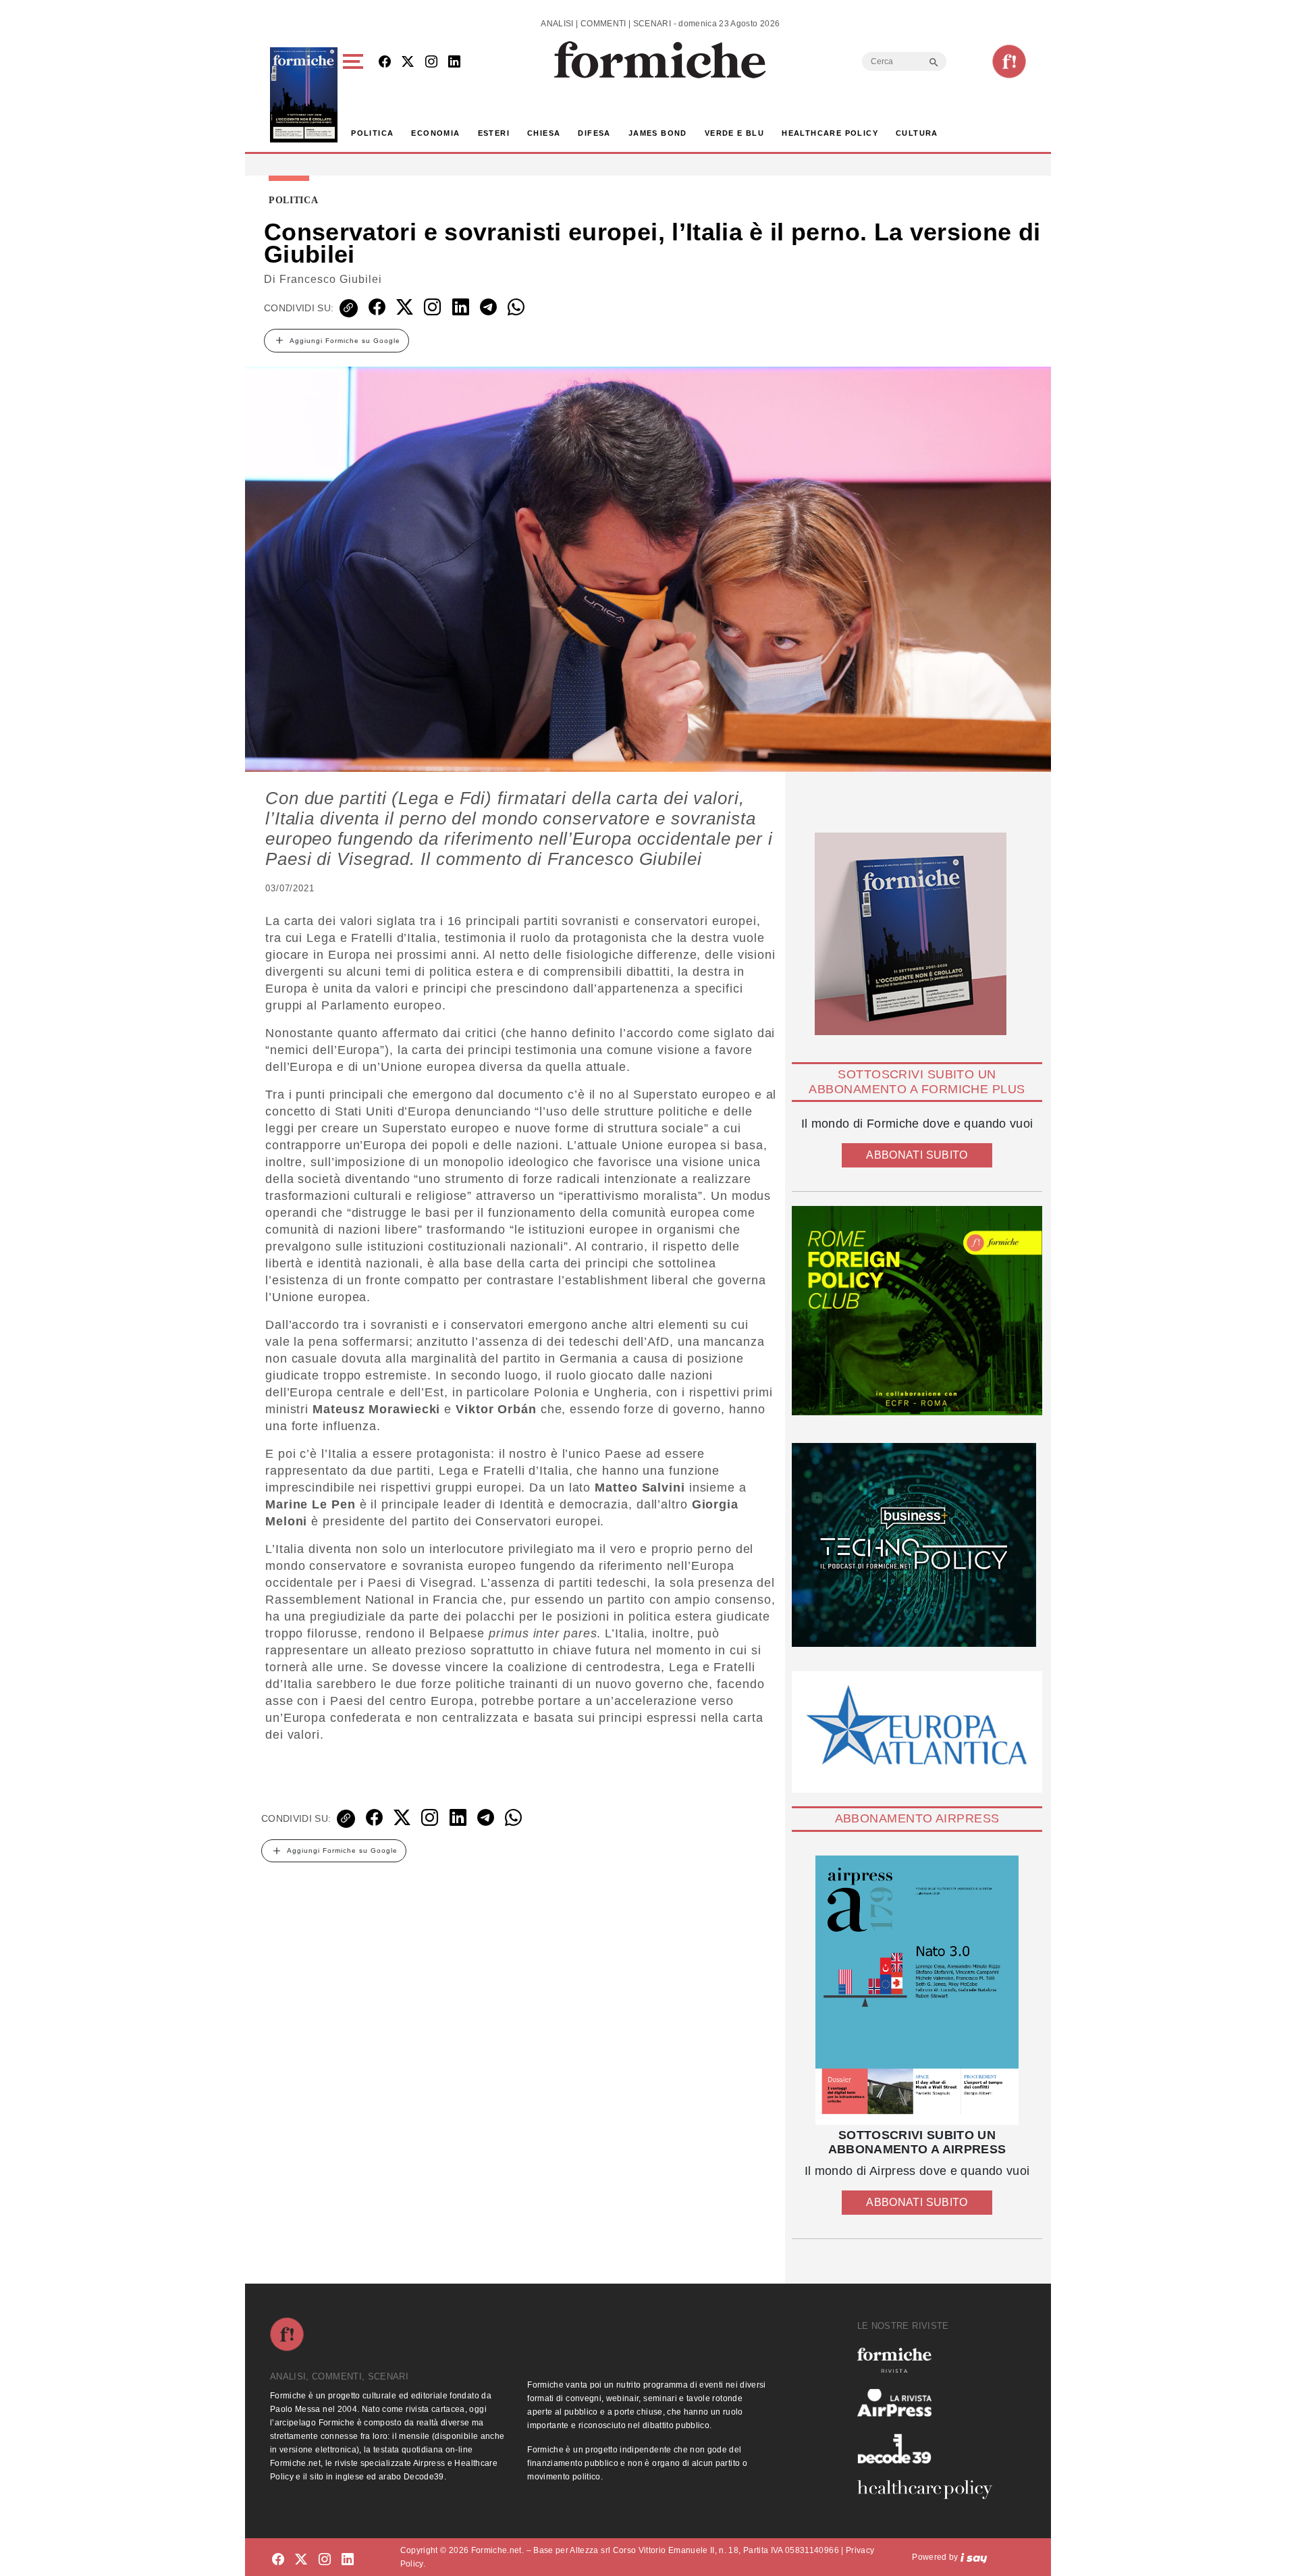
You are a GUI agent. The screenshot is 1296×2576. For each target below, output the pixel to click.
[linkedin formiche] (348, 2559)
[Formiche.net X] (408, 62)
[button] (355, 95)
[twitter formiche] (301, 2559)
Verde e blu (734, 133)
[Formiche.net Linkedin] (454, 62)
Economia (435, 133)
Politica (372, 133)
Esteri (494, 133)
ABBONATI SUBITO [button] (917, 1155)
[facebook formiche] (278, 2559)
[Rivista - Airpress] (930, 2403)
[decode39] (930, 2448)
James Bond (658, 133)
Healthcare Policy (830, 133)
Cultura (917, 133)
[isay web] (974, 2557)
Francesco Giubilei (331, 279)
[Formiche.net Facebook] (385, 62)
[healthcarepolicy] (930, 2490)
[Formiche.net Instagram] (431, 62)
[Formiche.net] (1009, 61)
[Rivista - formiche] (930, 2360)
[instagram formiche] (325, 2559)
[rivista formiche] (917, 1990)
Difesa (594, 133)
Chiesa (544, 133)
